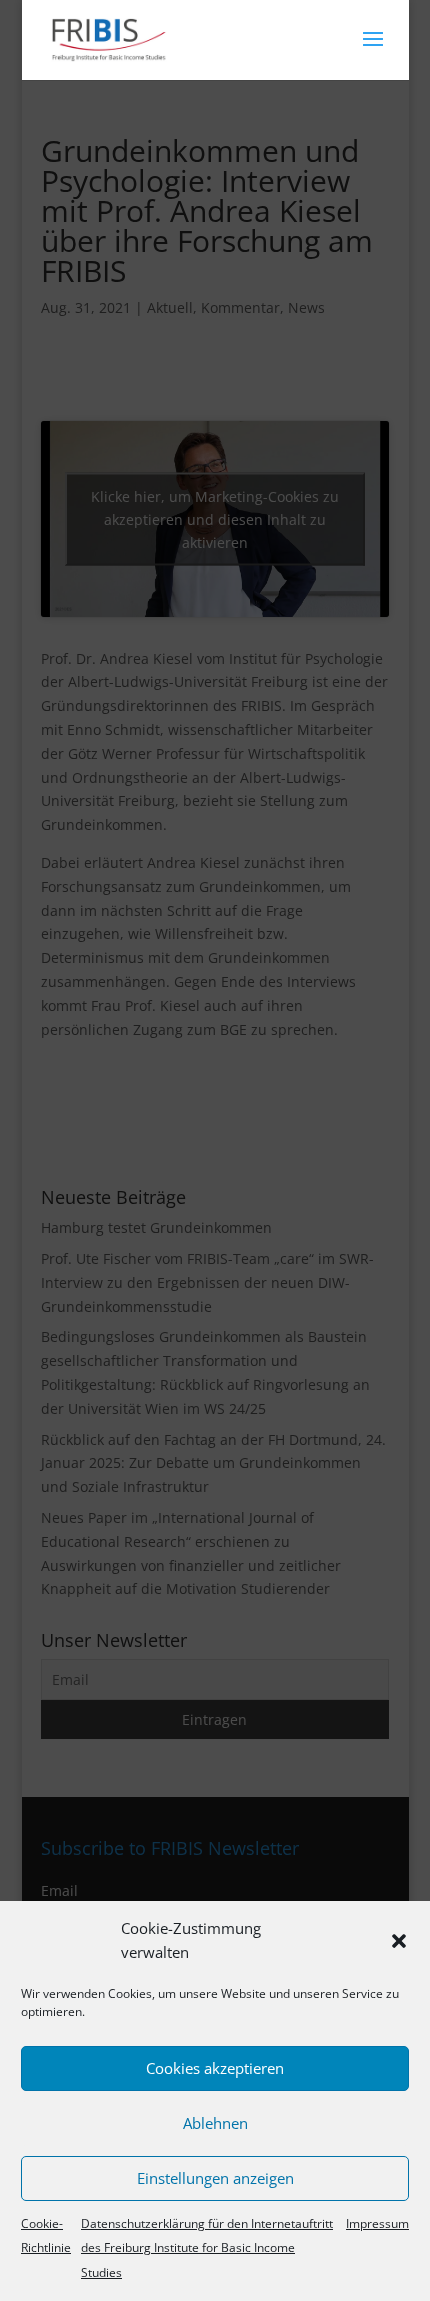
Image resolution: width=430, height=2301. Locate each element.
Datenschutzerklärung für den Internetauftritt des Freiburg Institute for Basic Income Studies (207, 2248)
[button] (399, 1941)
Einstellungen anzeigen (215, 2178)
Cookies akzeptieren (215, 2068)
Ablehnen (215, 2123)
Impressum (377, 2223)
